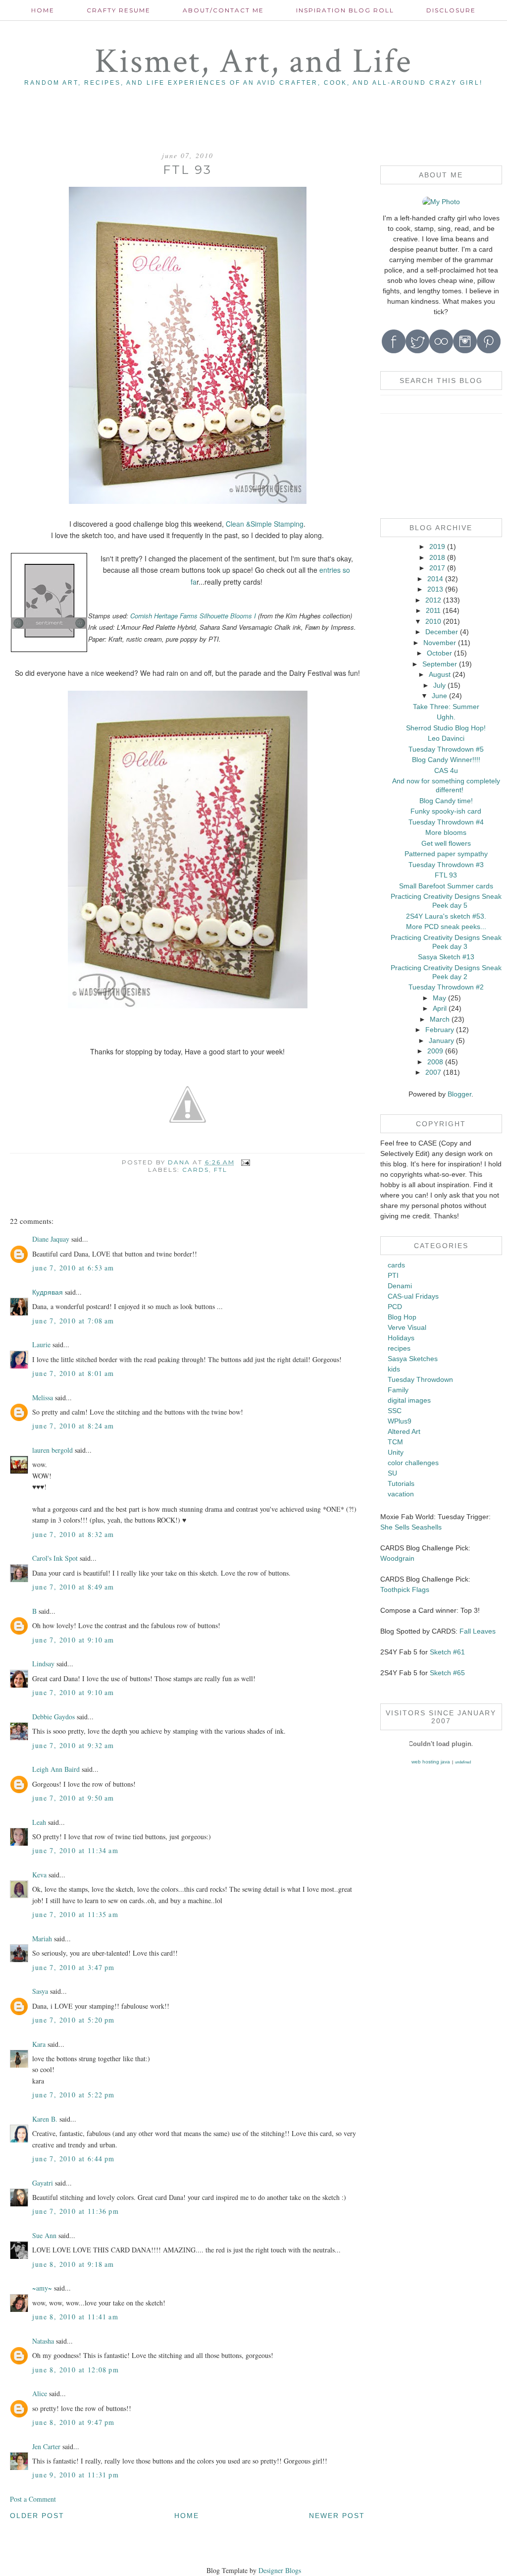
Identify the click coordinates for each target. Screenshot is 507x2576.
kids (394, 1369)
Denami (400, 1286)
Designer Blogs (280, 2570)
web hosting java (431, 1762)
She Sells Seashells (411, 1527)
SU (392, 1473)
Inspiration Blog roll (345, 10)
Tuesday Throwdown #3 (446, 865)
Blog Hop (402, 1317)
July (439, 685)
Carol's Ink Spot (55, 1558)
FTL (221, 1170)
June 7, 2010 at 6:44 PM (73, 2159)
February (440, 1030)
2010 (433, 621)
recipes (399, 1348)
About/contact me (223, 10)
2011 (433, 610)
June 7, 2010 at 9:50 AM (73, 1798)
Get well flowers (446, 843)
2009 (435, 1051)
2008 (435, 1062)
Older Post (37, 2516)
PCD (395, 1307)
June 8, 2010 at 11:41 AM (75, 2317)
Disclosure (451, 10)
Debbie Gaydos (53, 1717)
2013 (435, 589)
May (439, 998)
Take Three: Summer (446, 707)
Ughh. (446, 717)
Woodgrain (397, 1558)
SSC (395, 1411)
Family (398, 1390)
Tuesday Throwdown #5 (446, 749)
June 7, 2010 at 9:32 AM (73, 1745)
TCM (395, 1442)
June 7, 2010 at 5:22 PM (73, 2095)
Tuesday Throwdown (420, 1379)
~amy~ (42, 2288)
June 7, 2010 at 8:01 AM (73, 1373)
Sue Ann (44, 2235)
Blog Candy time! (446, 801)
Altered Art (404, 1431)
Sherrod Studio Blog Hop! (446, 728)
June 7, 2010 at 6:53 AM (73, 1268)
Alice (41, 2393)
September (440, 664)
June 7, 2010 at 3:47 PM (73, 1967)
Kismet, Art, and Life (253, 62)
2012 (433, 600)
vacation (401, 1494)
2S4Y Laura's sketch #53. (446, 916)
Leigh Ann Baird (56, 1769)
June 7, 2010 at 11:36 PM (76, 2211)
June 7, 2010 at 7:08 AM (73, 1321)
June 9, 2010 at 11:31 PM (76, 2475)
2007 (433, 1072)
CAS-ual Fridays (413, 1296)
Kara (39, 2044)
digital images (409, 1400)
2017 (437, 568)
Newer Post (337, 2516)
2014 (435, 579)
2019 (437, 547)
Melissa (43, 1398)
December (442, 632)
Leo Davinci (446, 738)
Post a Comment (33, 2499)
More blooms (446, 832)
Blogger (459, 1094)
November (440, 643)
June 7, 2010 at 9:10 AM (73, 1640)
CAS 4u (446, 770)
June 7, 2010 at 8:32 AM (73, 1534)
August (440, 674)
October (439, 653)
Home (43, 10)
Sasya (40, 1991)
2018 (437, 557)
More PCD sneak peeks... (446, 927)
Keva (39, 1875)
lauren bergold (52, 1450)
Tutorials (401, 1483)
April (440, 1008)
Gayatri (43, 2183)
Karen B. (45, 2119)
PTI (393, 1275)
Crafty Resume (119, 10)
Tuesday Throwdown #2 (446, 987)
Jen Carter (46, 2446)
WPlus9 (400, 1421)
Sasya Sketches (413, 1359)
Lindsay (43, 1664)
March (440, 1019)
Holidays (401, 1338)
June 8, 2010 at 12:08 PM (76, 2370)
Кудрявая (48, 1292)
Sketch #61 (447, 1652)
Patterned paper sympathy (446, 854)
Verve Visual (407, 1327)
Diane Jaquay (51, 1239)
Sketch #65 (446, 1673)
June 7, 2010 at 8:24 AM (73, 1426)
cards (196, 1170)
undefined (463, 1762)
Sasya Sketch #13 (446, 957)
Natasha (43, 2341)
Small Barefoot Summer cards (446, 886)
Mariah (42, 1939)
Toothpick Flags (405, 1589)
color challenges (413, 1463)
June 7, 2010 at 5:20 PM (73, 2020)
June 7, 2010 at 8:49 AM (73, 1587)
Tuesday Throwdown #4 (446, 822)
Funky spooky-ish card (446, 811)
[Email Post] (245, 1162)
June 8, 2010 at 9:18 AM (73, 2264)
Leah (39, 1822)
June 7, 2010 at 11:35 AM (75, 1914)
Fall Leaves (478, 1631)
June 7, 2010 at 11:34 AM (75, 1850)
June (439, 696)
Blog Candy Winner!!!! (446, 760)
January (441, 1041)
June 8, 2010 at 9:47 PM (73, 2422)
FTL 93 (446, 875)
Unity (396, 1452)
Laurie (41, 1344)
